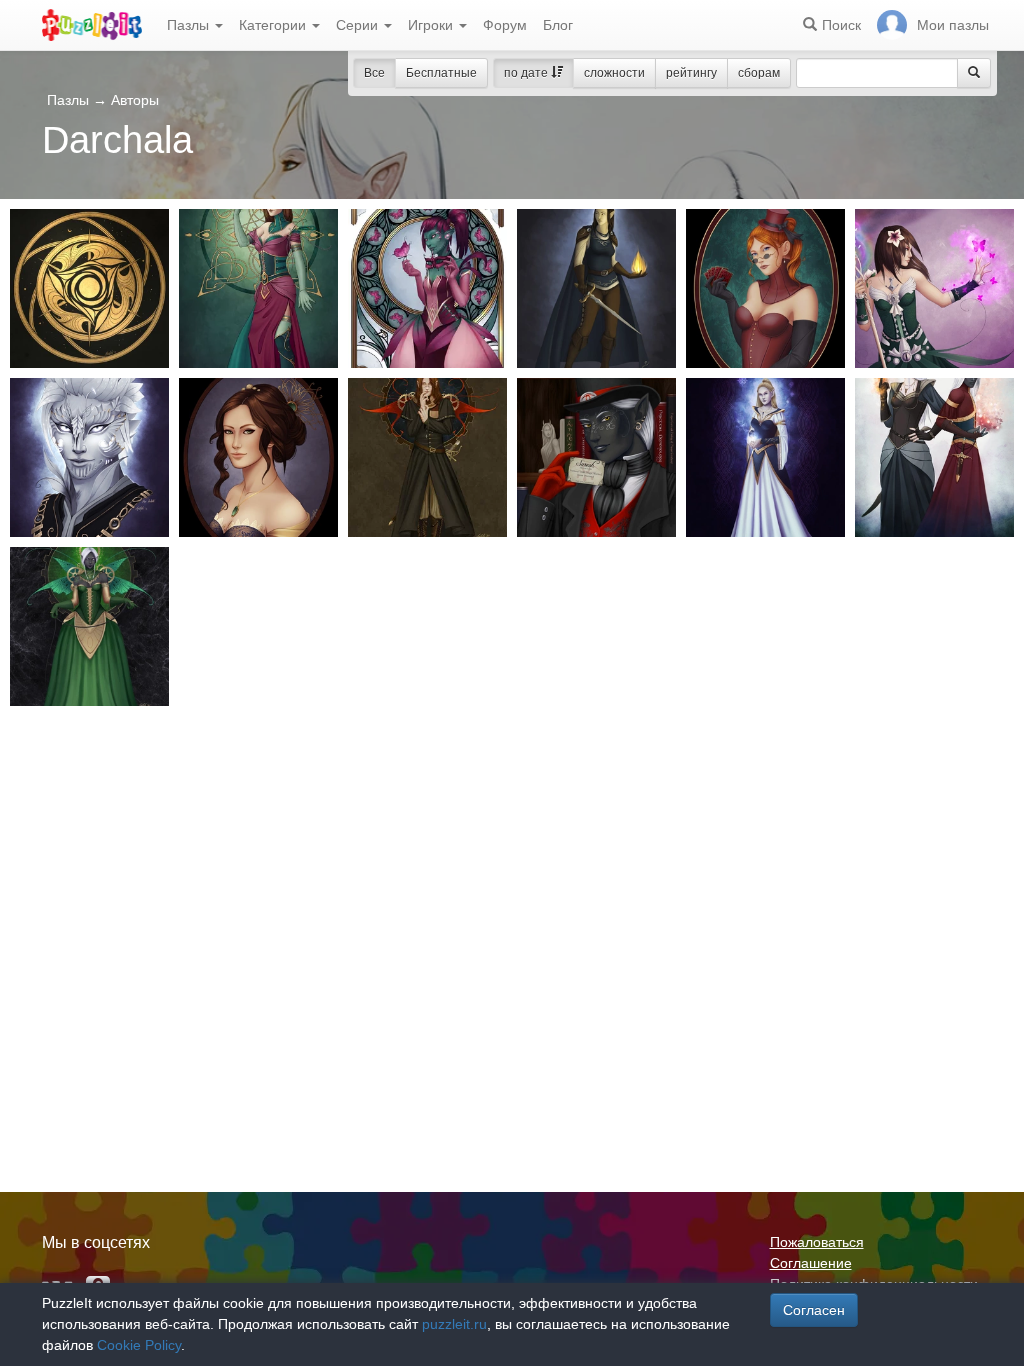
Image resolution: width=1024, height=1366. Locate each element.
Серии (359, 25)
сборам (759, 73)
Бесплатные (441, 73)
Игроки (432, 25)
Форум (505, 25)
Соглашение (811, 1263)
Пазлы (190, 25)
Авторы (135, 100)
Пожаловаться (817, 1242)
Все (374, 73)
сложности (614, 73)
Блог (558, 25)
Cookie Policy (139, 1345)
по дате (527, 73)
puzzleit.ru (454, 1324)
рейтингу (691, 73)
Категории (274, 25)
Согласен (814, 1310)
